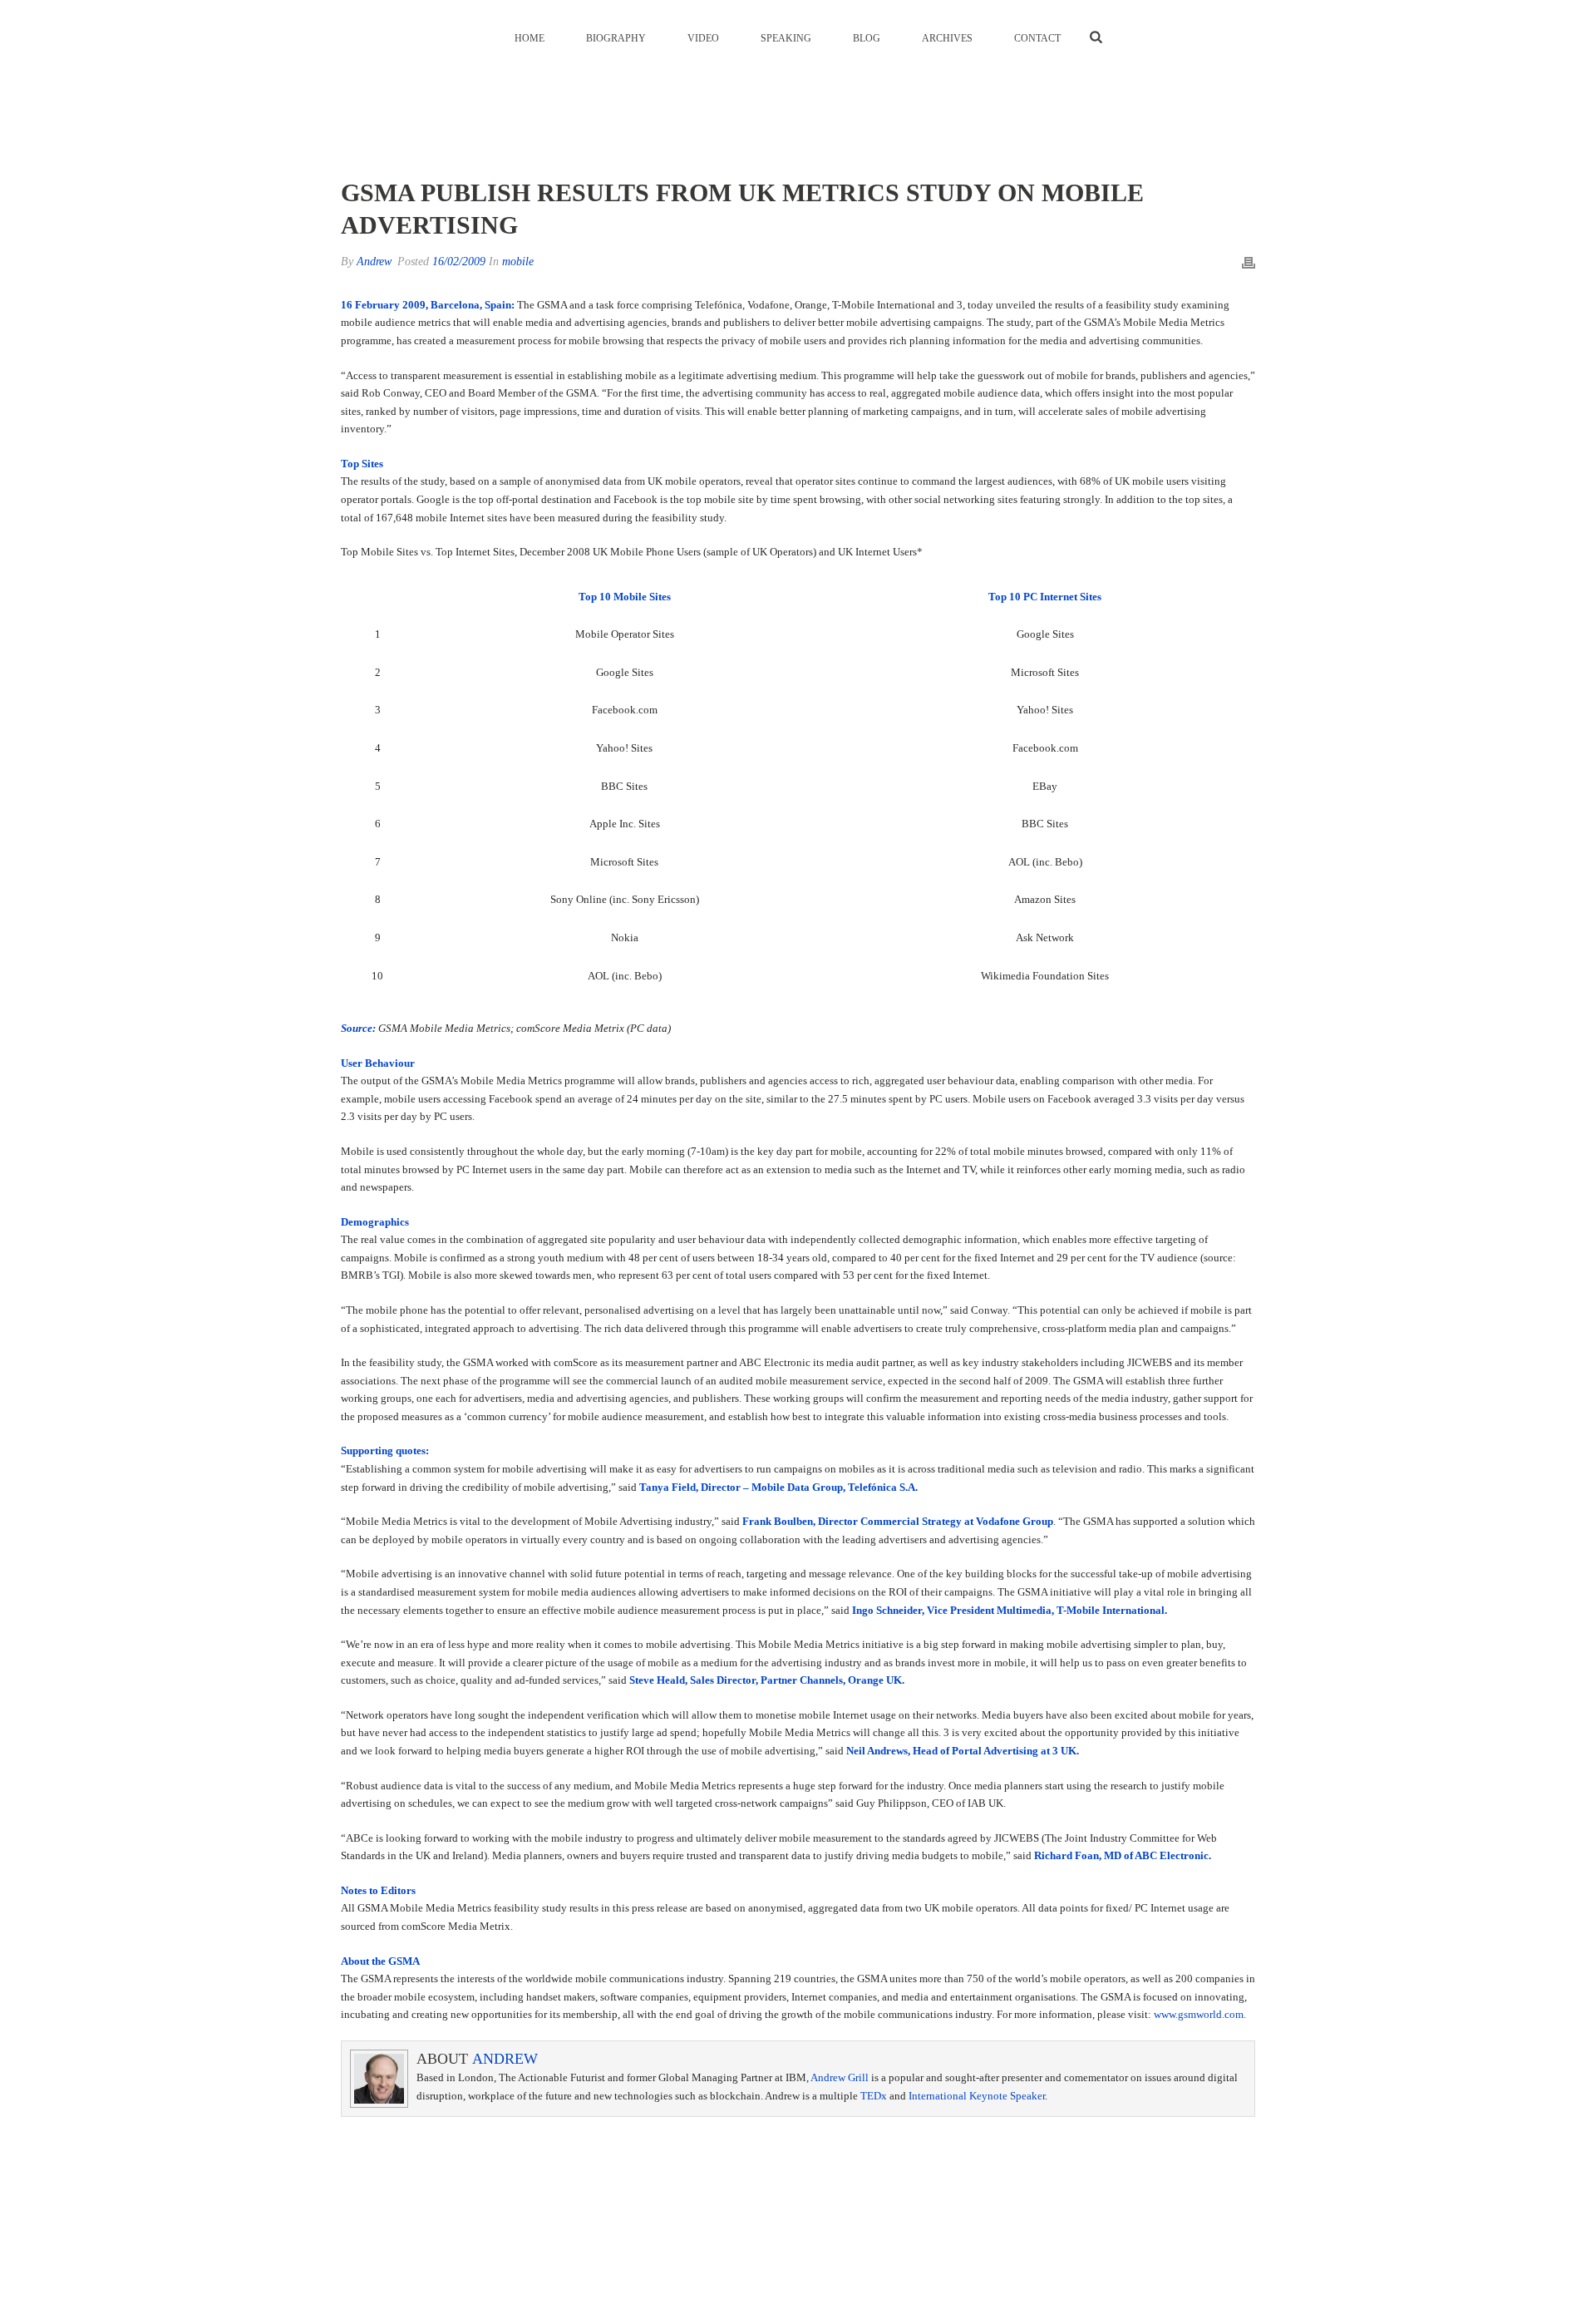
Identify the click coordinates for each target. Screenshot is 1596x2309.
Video (703, 38)
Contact (1037, 38)
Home (530, 38)
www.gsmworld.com (1199, 2014)
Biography (616, 38)
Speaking (786, 38)
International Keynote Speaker (977, 2096)
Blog (867, 38)
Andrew (374, 261)
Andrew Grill (840, 2077)
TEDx (874, 2096)
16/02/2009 (459, 261)
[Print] (1249, 262)
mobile (518, 261)
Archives (947, 38)
